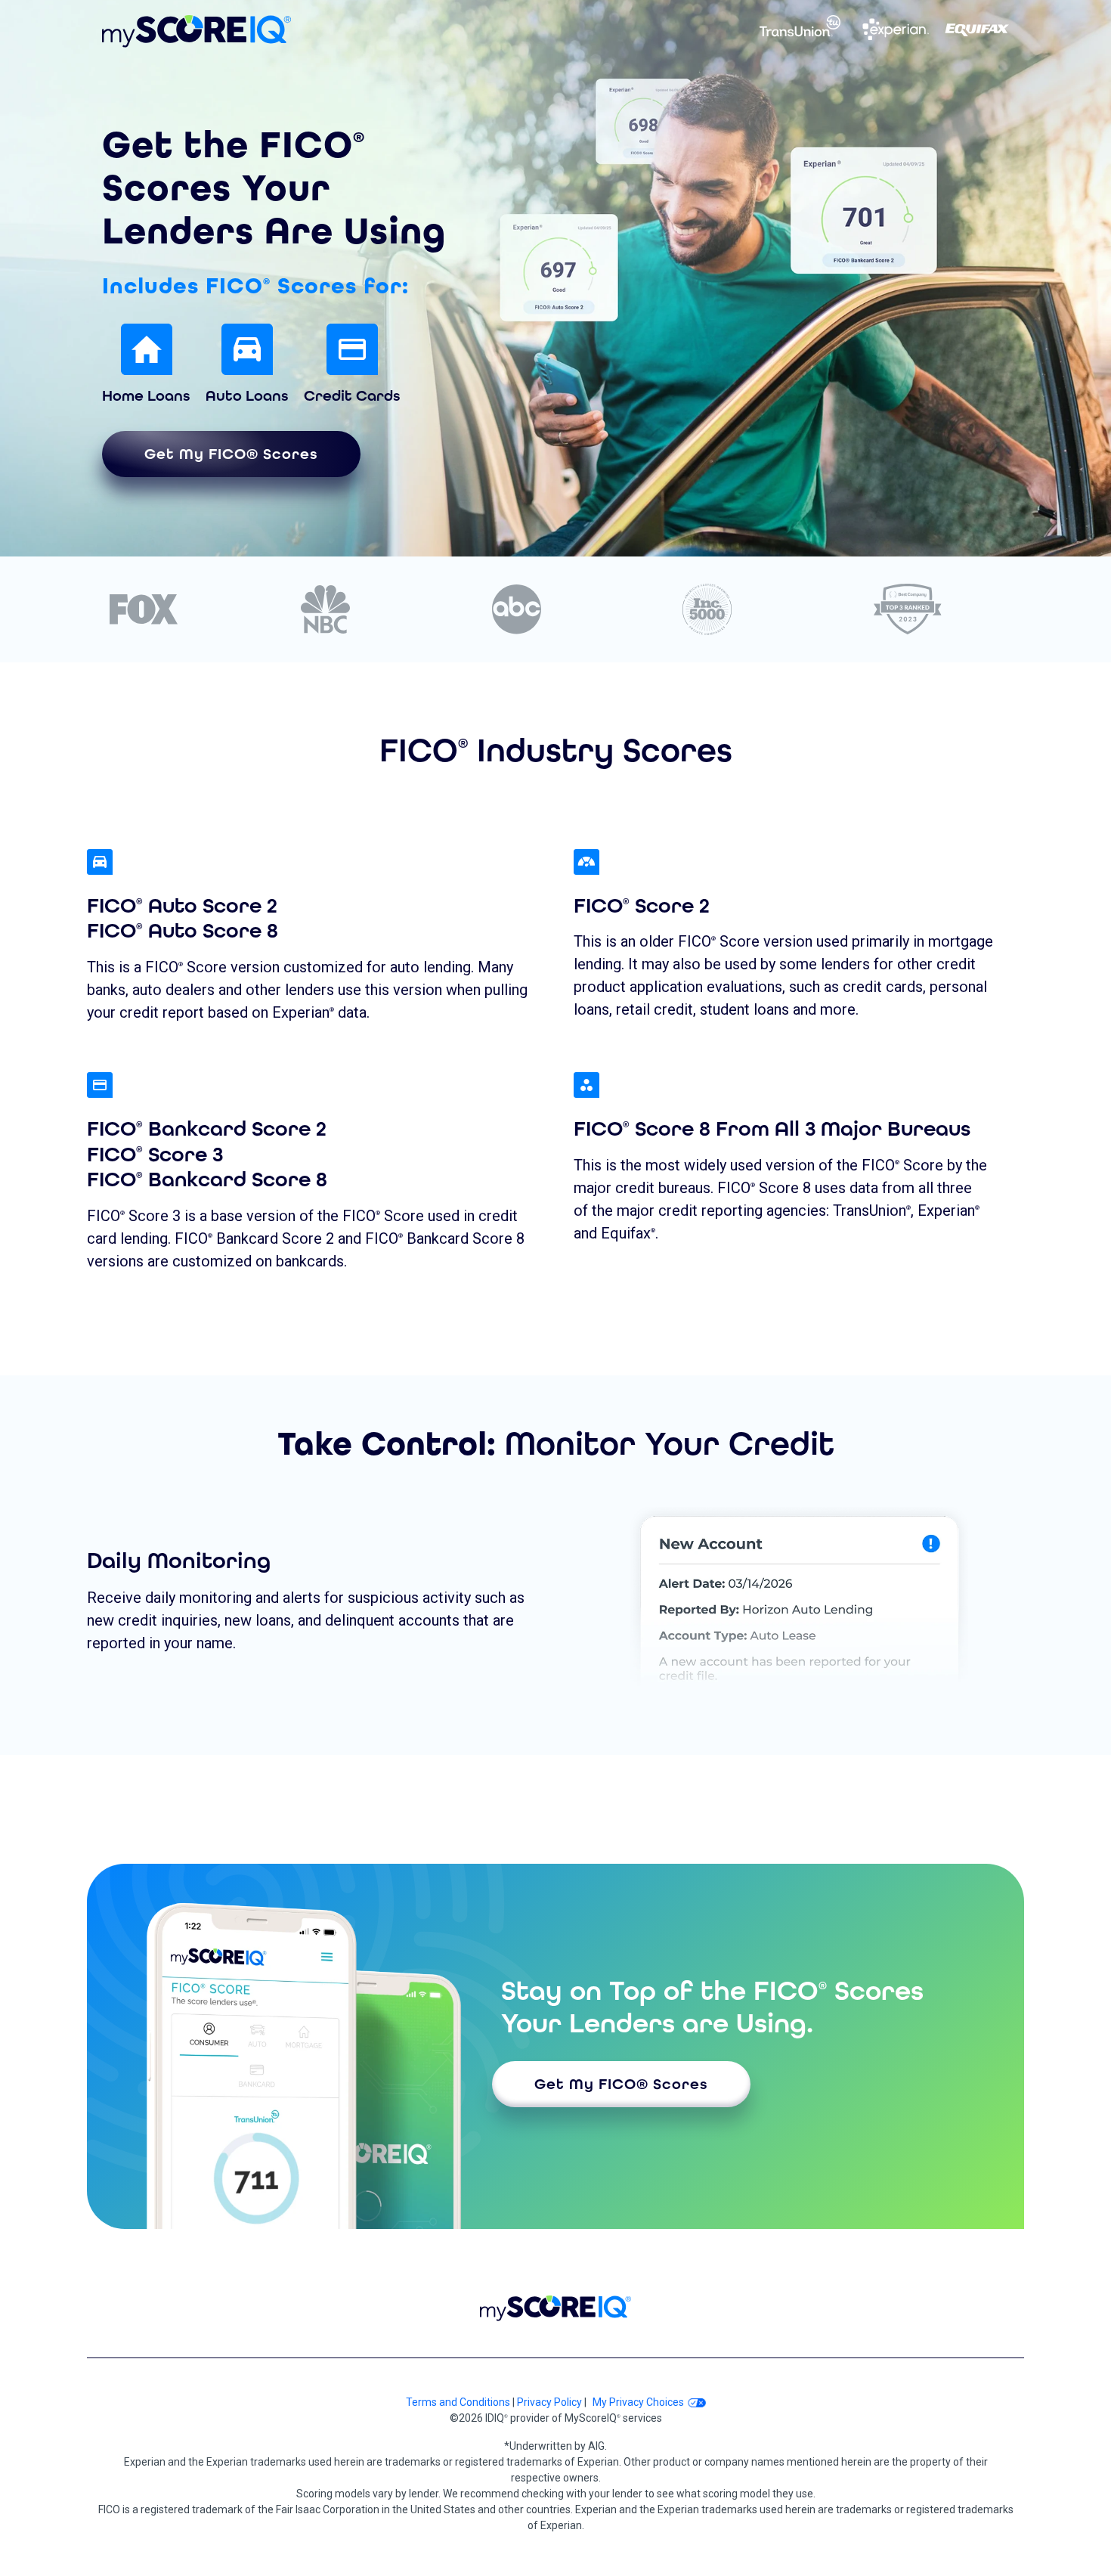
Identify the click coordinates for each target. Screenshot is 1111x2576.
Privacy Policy (549, 2402)
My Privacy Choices (638, 2402)
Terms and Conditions (458, 2402)
